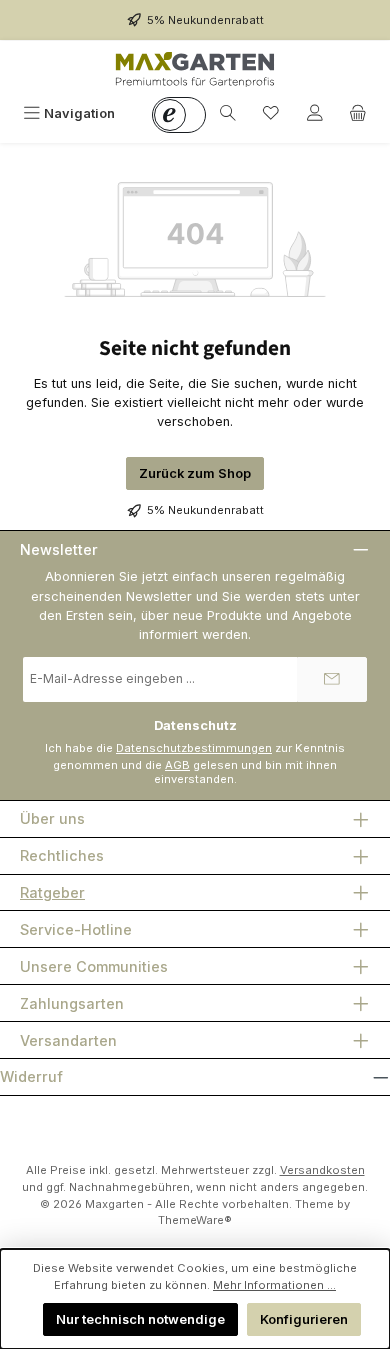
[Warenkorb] (358, 113)
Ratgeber (52, 892)
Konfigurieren (304, 1319)
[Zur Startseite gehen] (195, 69)
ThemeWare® (195, 1220)
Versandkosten (322, 1170)
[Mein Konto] (315, 113)
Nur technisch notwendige (140, 1319)
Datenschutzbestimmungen (194, 748)
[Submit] (332, 679)
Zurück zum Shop (195, 473)
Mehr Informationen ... (274, 1285)
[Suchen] (228, 113)
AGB (177, 765)
